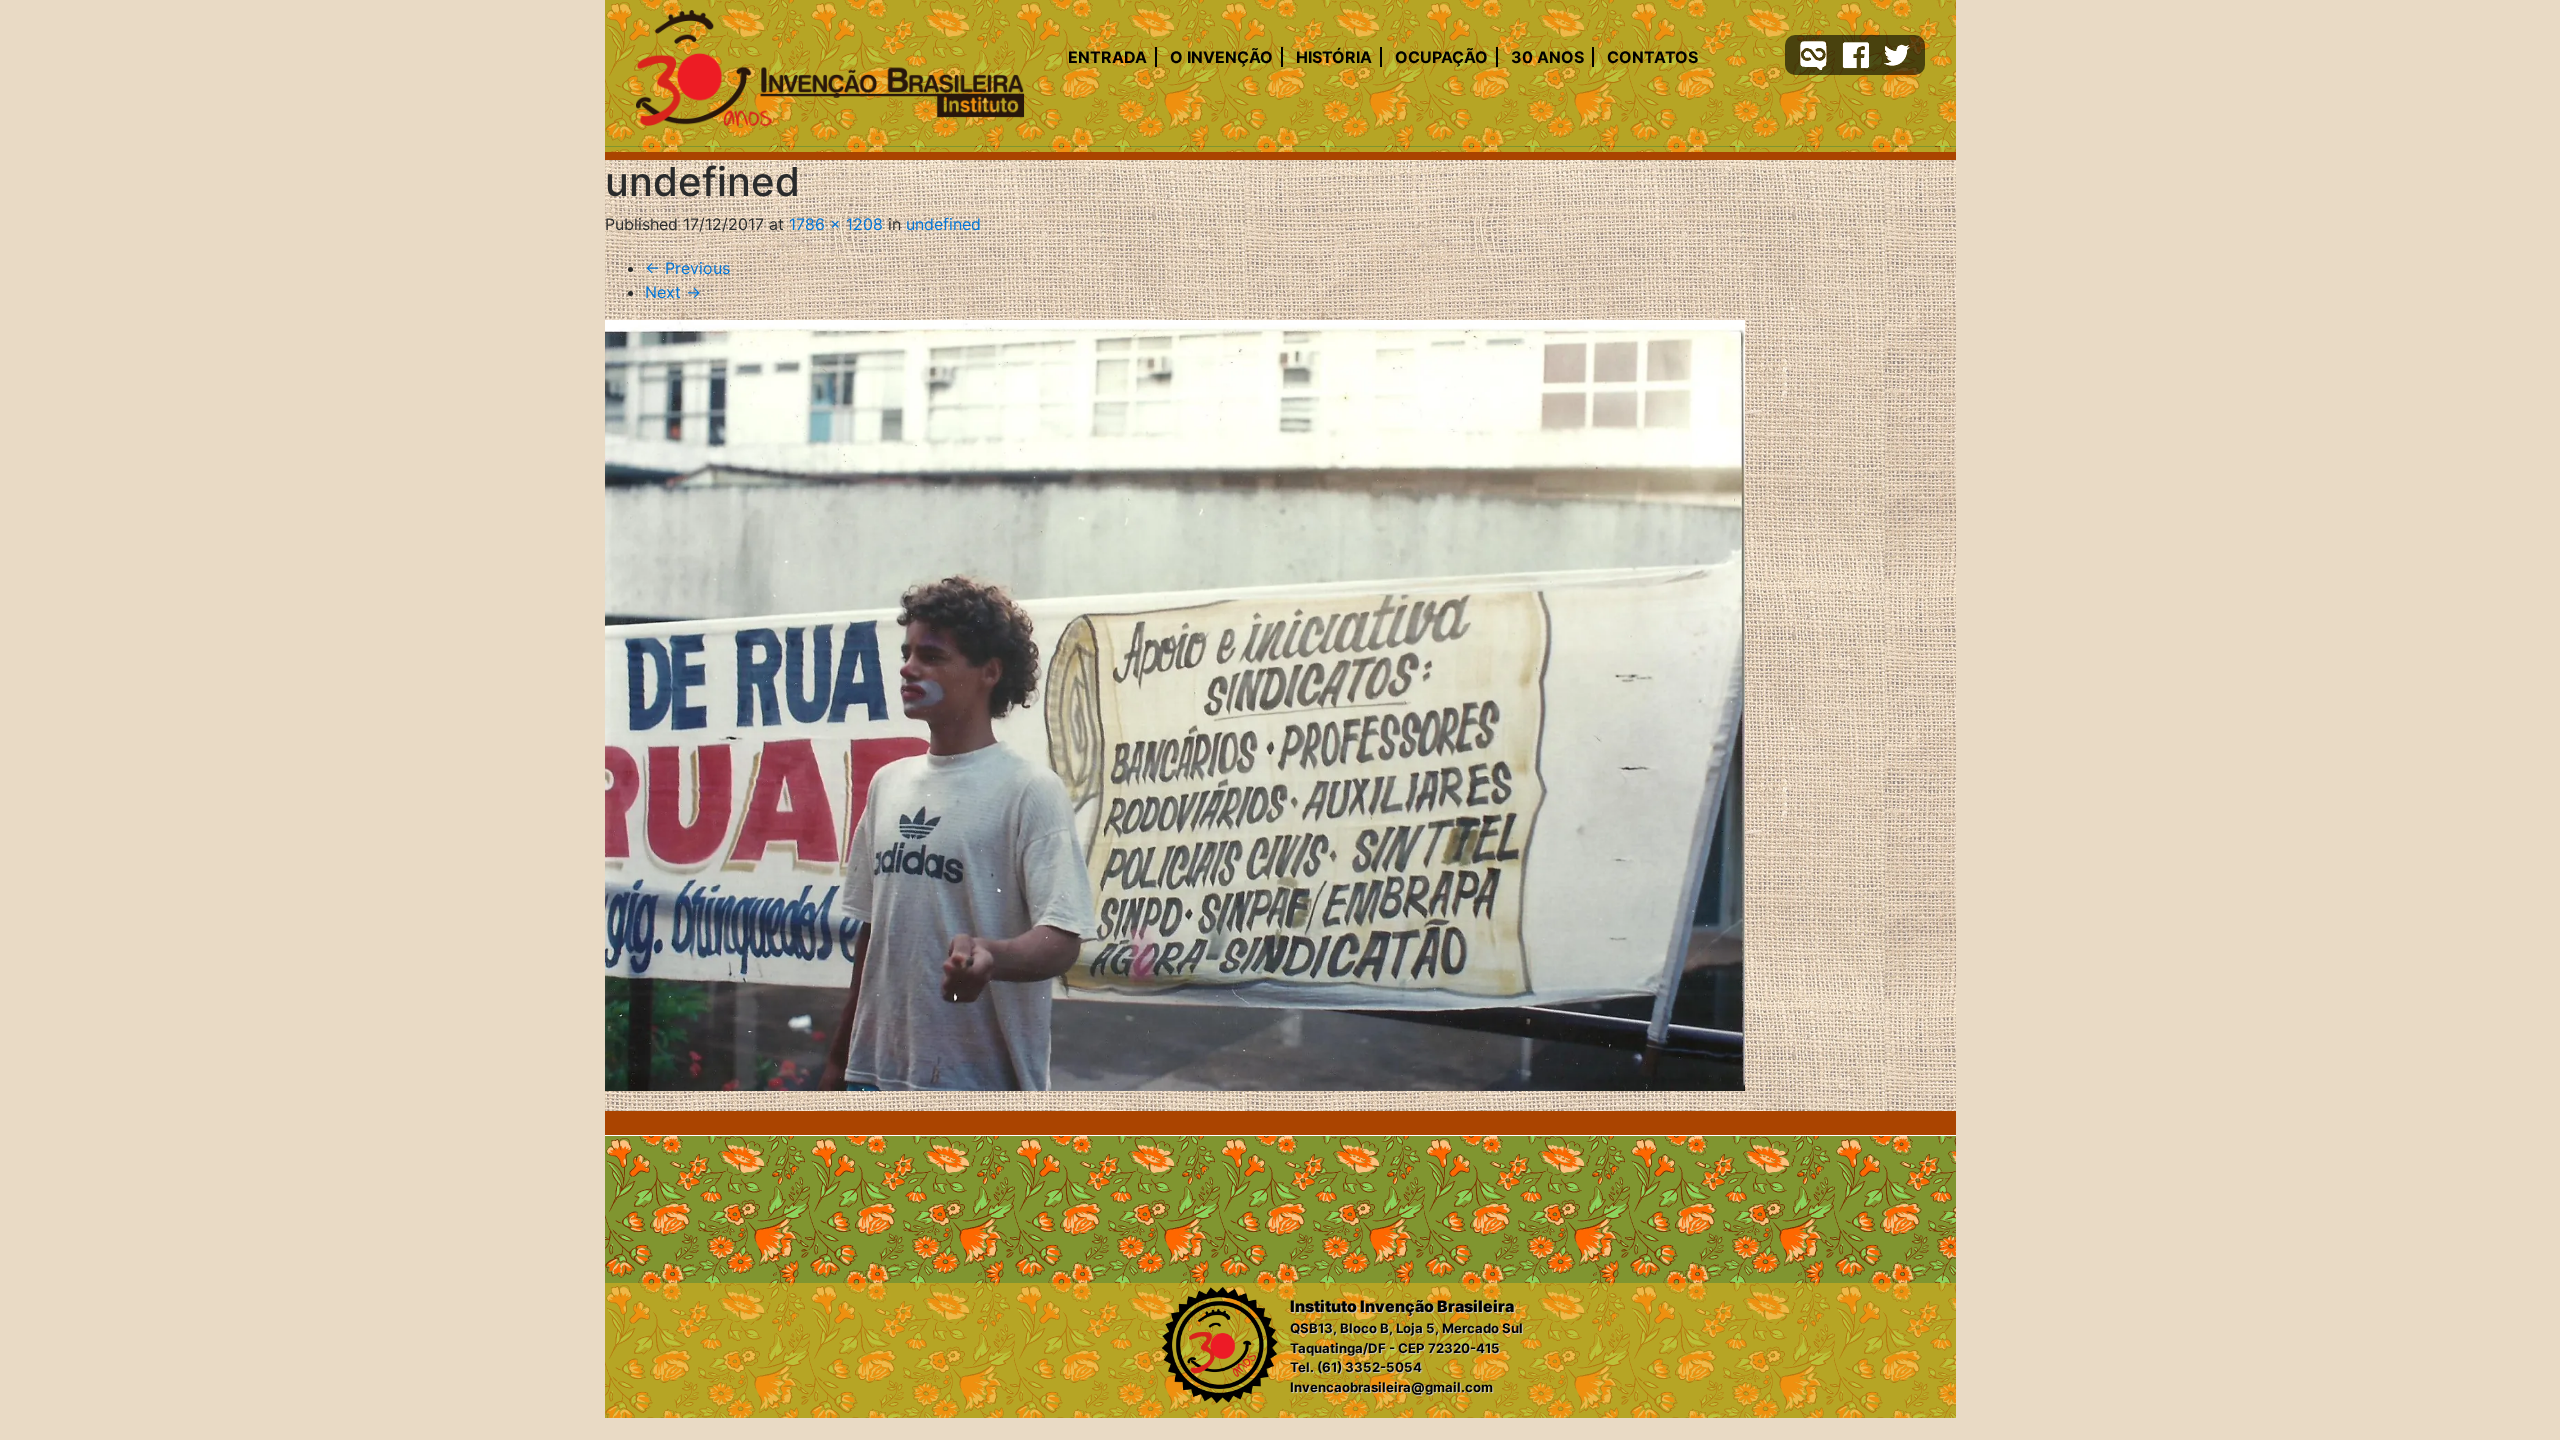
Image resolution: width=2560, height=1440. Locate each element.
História (1334, 57)
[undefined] (1175, 706)
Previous (687, 268)
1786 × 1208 (836, 224)
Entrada (1107, 57)
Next (673, 292)
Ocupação (1441, 57)
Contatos (1652, 57)
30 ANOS (1547, 57)
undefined (943, 224)
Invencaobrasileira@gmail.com (1391, 1387)
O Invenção (1221, 57)
